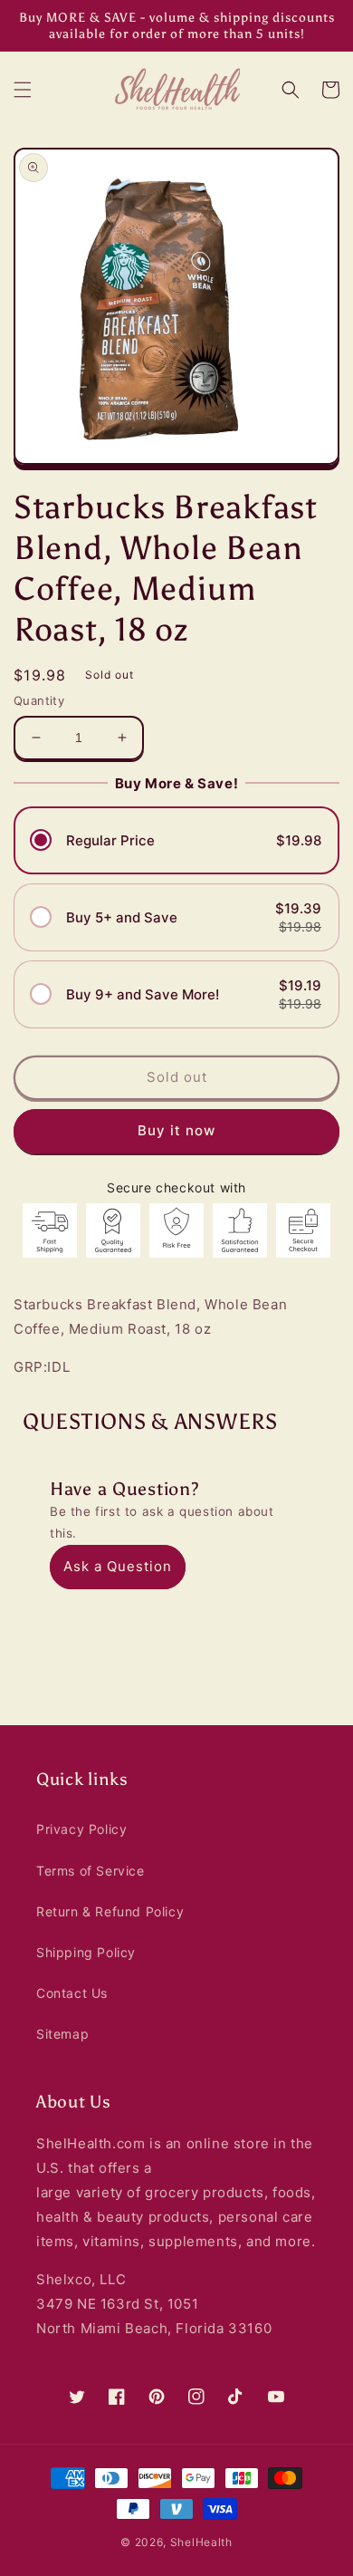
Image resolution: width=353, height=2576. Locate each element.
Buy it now (176, 1130)
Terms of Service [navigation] (91, 1871)
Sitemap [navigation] (62, 2034)
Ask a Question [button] (118, 1566)
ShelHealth (201, 2542)
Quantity (39, 700)
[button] (23, 90)
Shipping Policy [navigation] (86, 1952)
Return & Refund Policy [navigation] (110, 1911)
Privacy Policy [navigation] (81, 1829)
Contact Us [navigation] (72, 1993)
